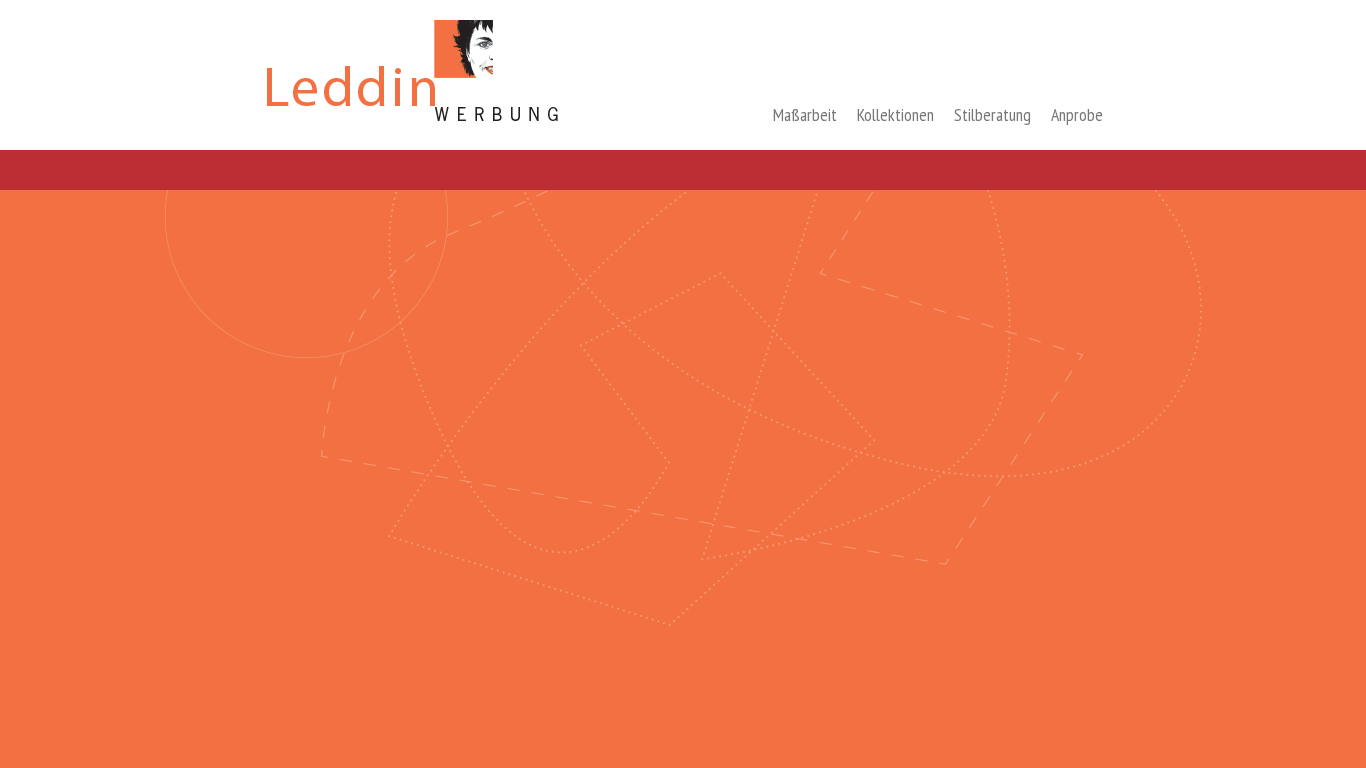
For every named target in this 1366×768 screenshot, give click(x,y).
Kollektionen (895, 114)
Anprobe (1077, 114)
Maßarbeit (805, 114)
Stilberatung (992, 114)
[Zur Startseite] (414, 125)
